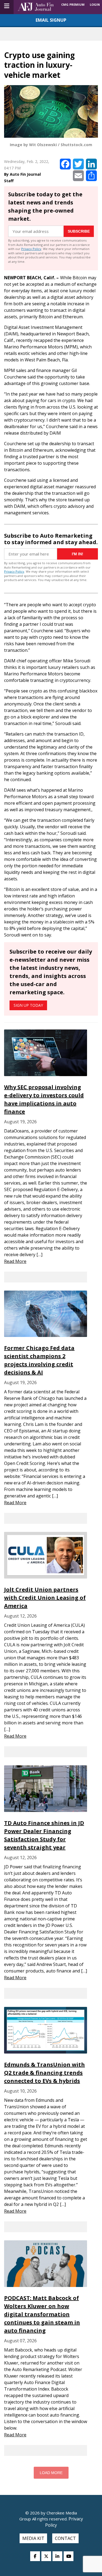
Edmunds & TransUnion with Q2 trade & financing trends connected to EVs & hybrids (44, 2073)
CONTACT (65, 2538)
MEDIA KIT (33, 2538)
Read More (15, 1261)
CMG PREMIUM (73, 4)
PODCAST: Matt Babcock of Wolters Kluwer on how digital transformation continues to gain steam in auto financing (42, 2314)
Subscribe (79, 231)
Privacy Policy (31, 249)
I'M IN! (78, 554)
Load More (51, 2473)
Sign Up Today (28, 1005)
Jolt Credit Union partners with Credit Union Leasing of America (45, 1598)
